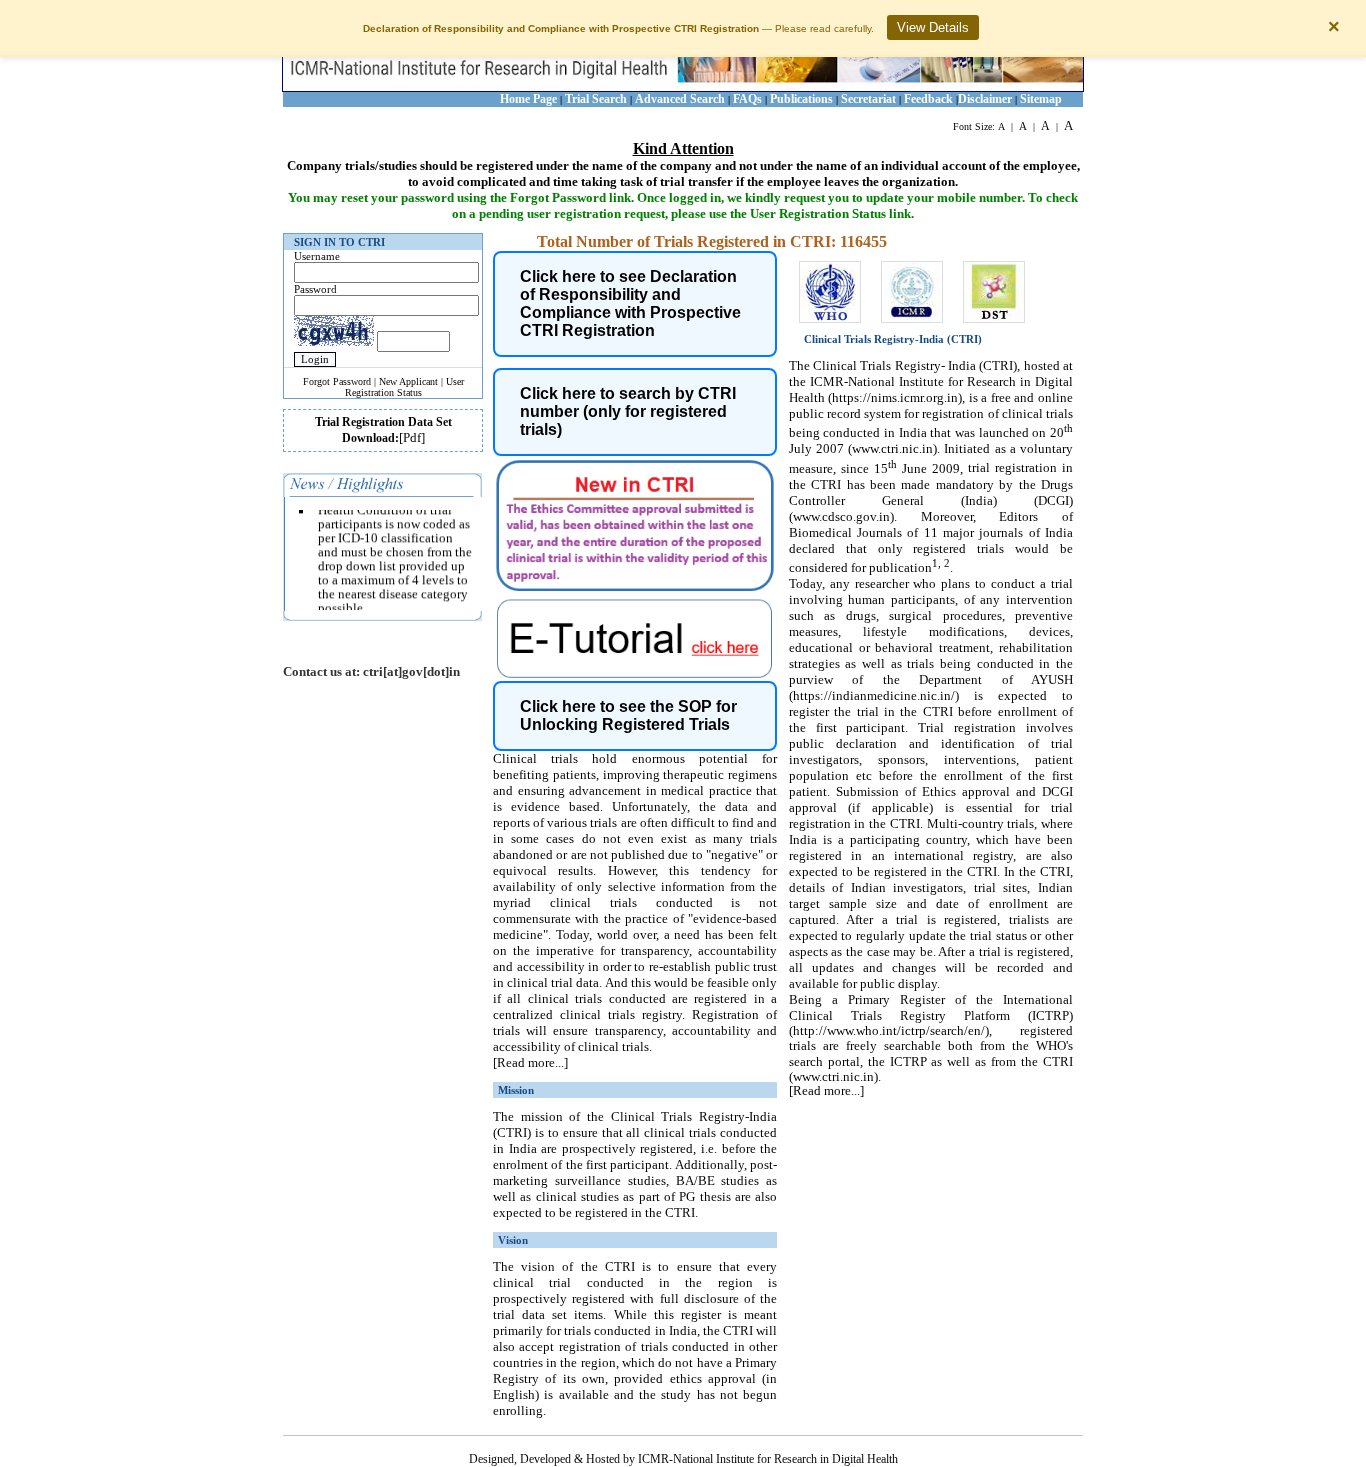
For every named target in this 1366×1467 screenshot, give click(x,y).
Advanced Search (680, 99)
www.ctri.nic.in (892, 448)
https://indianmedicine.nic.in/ (874, 695)
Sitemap (1041, 99)
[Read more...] (530, 1062)
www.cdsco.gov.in (841, 516)
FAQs (749, 99)
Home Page (528, 99)
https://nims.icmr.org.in (895, 397)
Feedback (928, 99)
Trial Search (596, 99)
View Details (933, 27)
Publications (801, 99)
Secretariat (868, 99)
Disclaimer (985, 99)
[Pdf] (412, 437)
